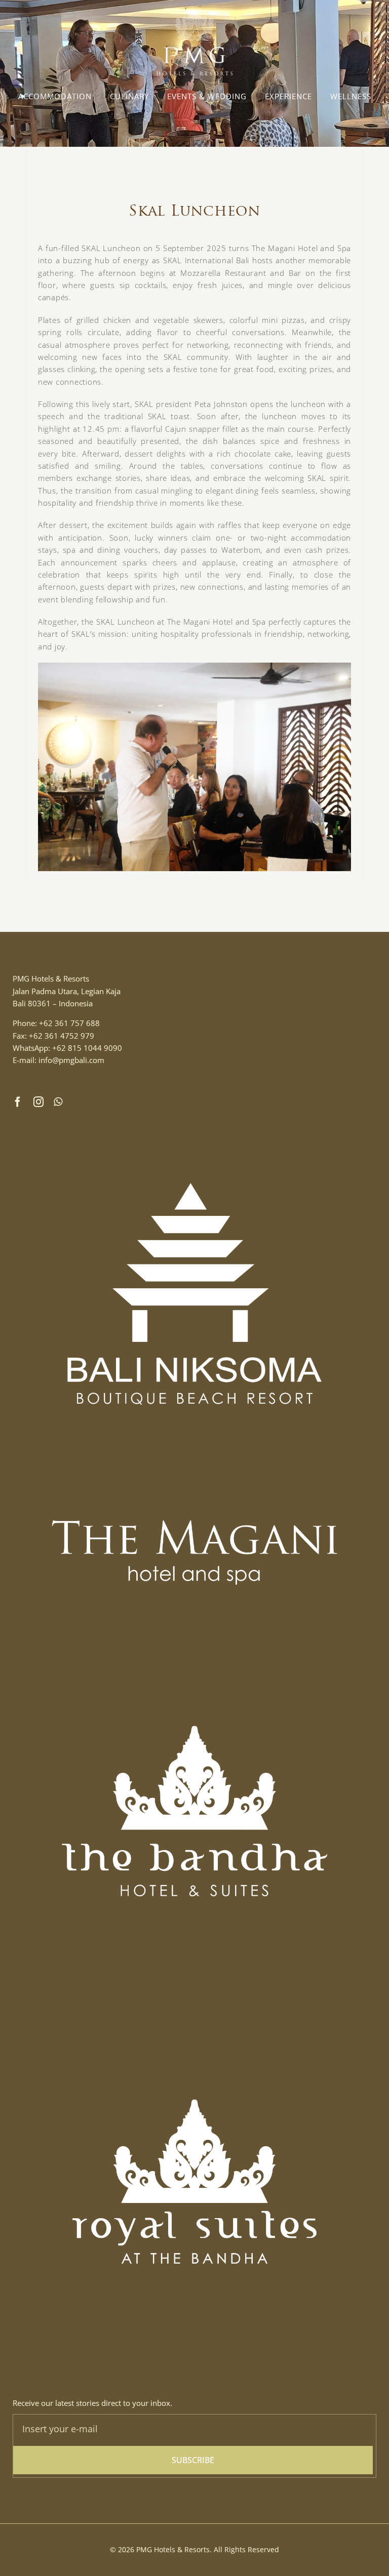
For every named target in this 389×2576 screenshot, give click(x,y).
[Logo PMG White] (194, 14)
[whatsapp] (58, 1102)
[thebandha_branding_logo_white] (194, 1633)
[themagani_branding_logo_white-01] (194, 1489)
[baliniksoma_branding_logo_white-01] (194, 1116)
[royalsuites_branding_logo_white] (194, 2007)
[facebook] (18, 1102)
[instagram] (39, 1102)
